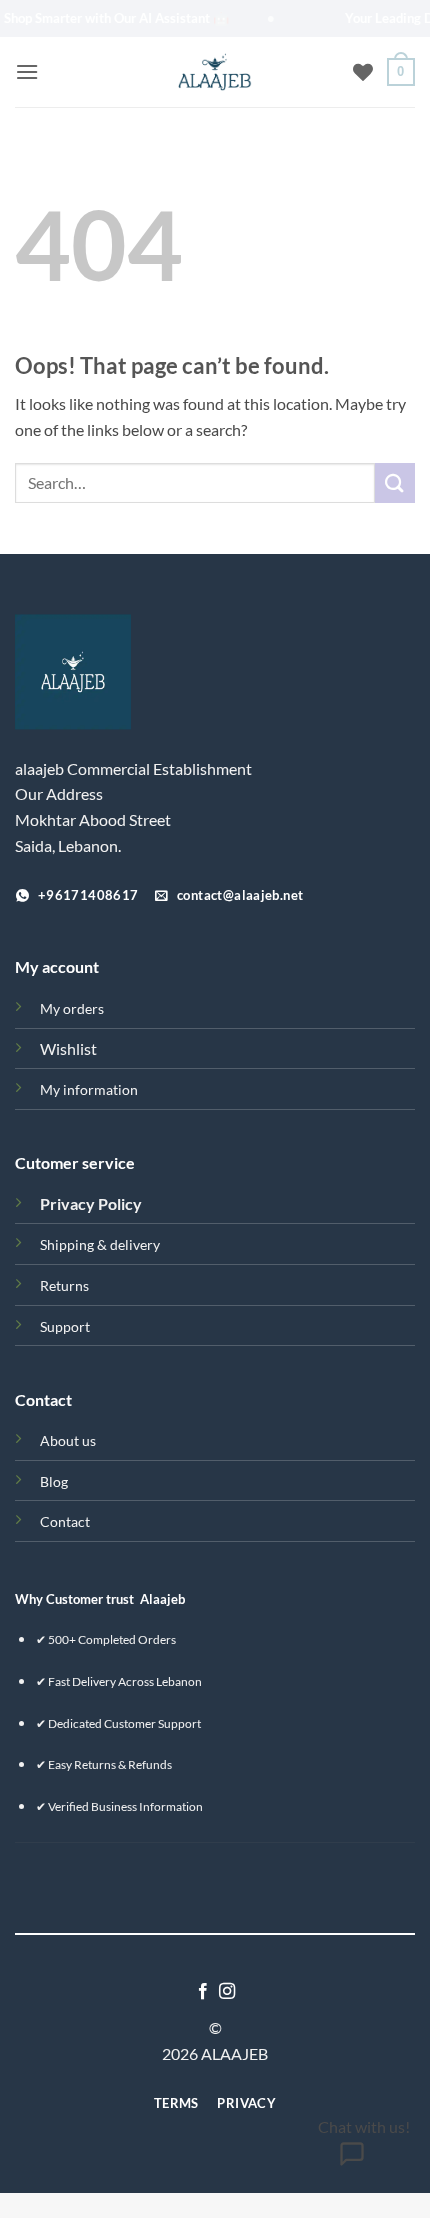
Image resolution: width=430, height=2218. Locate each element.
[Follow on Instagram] (227, 1992)
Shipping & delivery (100, 1244)
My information (89, 1089)
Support (65, 1326)
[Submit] (395, 482)
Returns (64, 1285)
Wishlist (68, 1048)
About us (68, 1440)
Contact (65, 1521)
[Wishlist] (363, 72)
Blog (54, 1481)
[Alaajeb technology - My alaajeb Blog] (215, 72)
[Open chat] (351, 2160)
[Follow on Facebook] (203, 1992)
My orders (72, 1008)
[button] (27, 71)
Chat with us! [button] (364, 2126)
